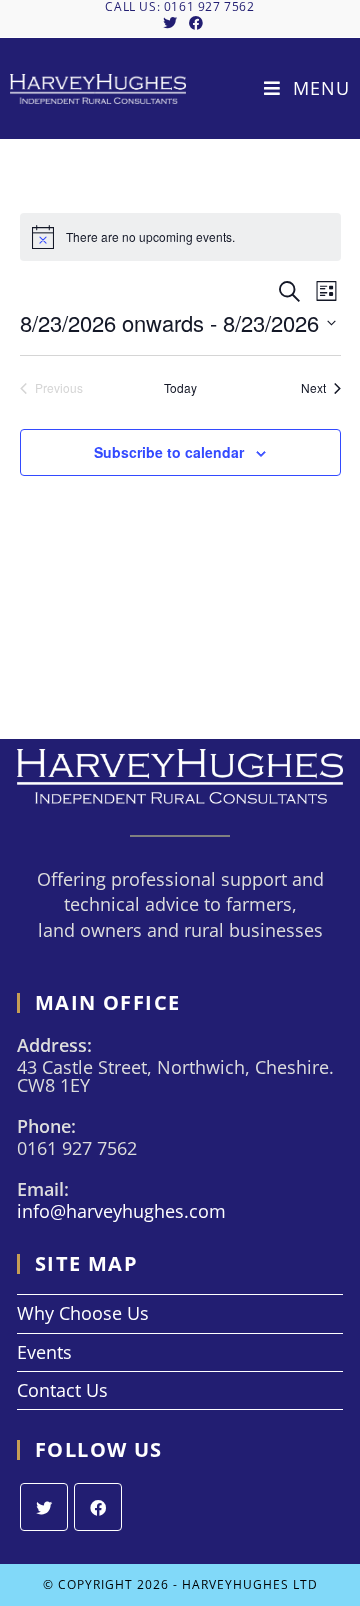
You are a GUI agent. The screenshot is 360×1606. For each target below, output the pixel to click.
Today (180, 388)
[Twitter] (44, 1507)
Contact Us (62, 1390)
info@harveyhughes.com (121, 1211)
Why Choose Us (83, 1313)
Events (44, 1352)
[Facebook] (98, 1507)
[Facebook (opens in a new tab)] (193, 23)
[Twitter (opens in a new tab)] (170, 23)
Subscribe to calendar (169, 452)
